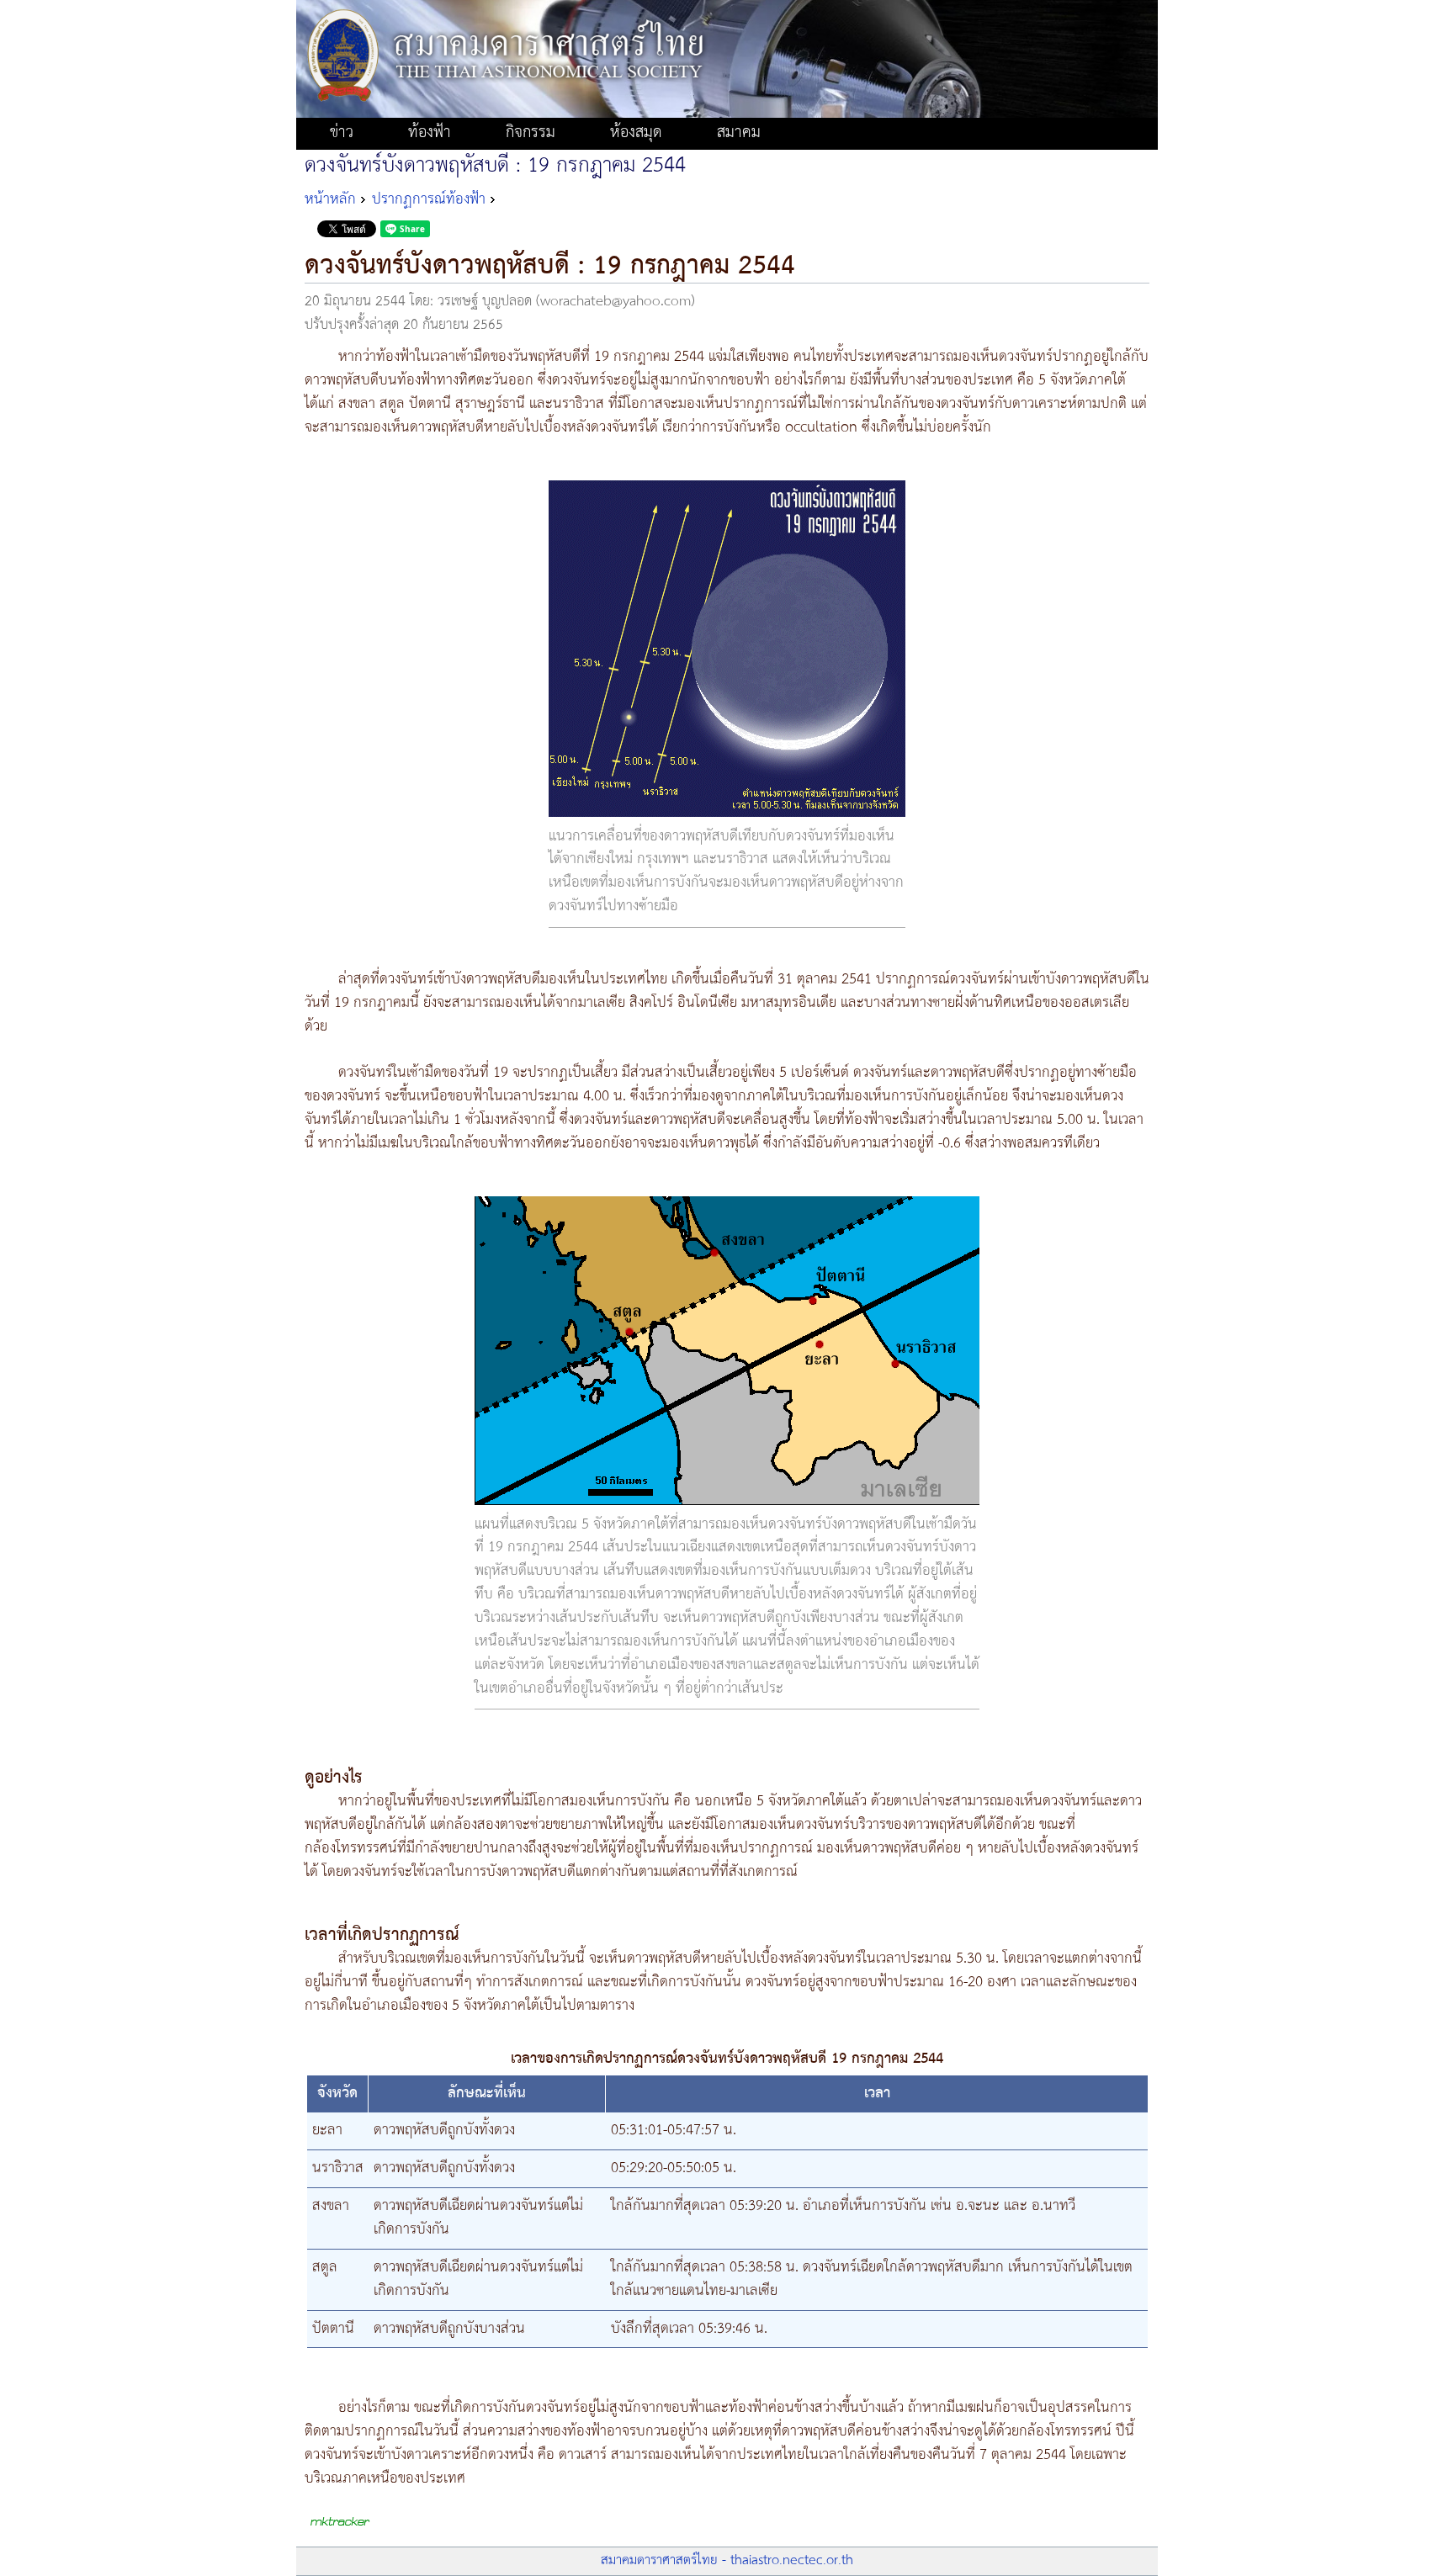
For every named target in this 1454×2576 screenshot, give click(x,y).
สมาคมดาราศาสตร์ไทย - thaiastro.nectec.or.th (727, 2560)
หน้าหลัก (330, 199)
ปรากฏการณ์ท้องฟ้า (429, 199)
